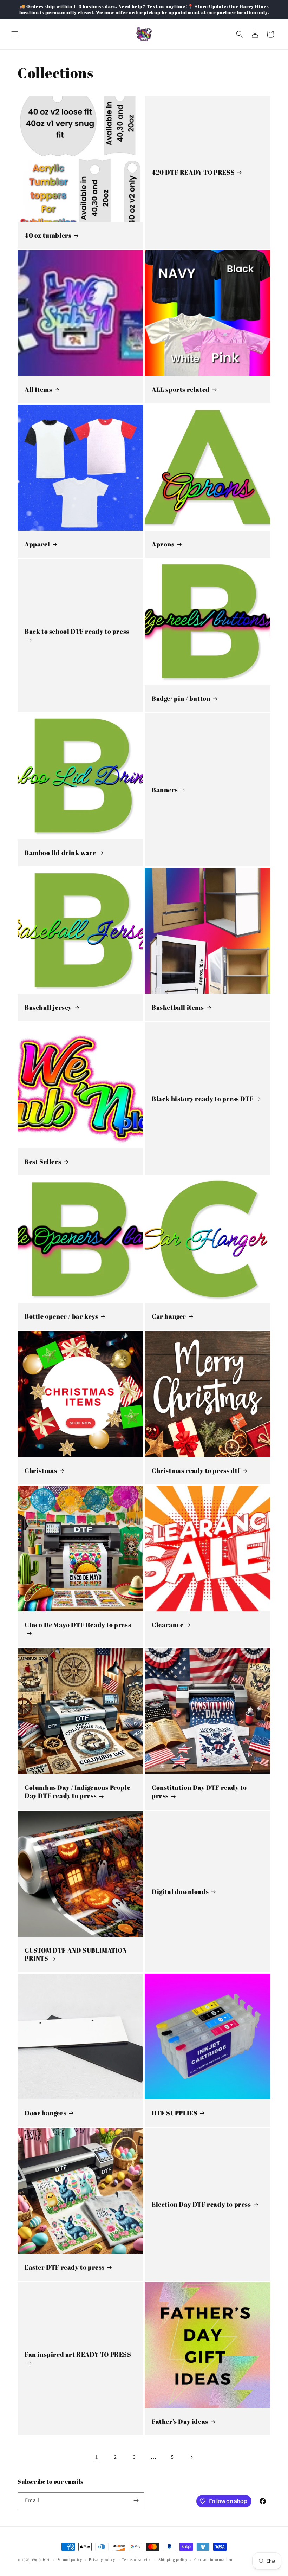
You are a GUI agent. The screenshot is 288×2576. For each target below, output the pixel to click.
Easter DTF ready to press (65, 2267)
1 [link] (97, 2457)
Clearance (168, 1625)
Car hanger (169, 1316)
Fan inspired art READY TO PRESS (78, 2355)
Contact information (213, 2559)
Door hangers (45, 2113)
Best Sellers (43, 1162)
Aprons (163, 544)
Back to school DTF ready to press (77, 631)
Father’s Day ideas (180, 2422)
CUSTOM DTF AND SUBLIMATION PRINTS (76, 1954)
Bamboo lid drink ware (60, 853)
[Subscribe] (136, 2501)
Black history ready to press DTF (203, 1099)
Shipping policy (173, 2559)
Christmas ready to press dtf (196, 1471)
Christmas (41, 1471)
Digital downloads (180, 1892)
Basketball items (178, 1007)
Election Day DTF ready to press (201, 2204)
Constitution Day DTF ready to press (199, 1792)
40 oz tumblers (48, 235)
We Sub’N (41, 2560)
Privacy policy (102, 2559)
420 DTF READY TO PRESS (193, 172)
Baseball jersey (48, 1007)
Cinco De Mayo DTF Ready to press (78, 1625)
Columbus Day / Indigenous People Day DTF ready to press (77, 1792)
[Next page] (191, 2457)
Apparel (37, 544)
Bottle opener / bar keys (61, 1316)
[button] (15, 34)
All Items (38, 390)
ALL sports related (181, 390)
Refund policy (70, 2559)
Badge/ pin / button (181, 698)
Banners (165, 790)
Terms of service (137, 2559)
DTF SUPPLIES (175, 2113)
